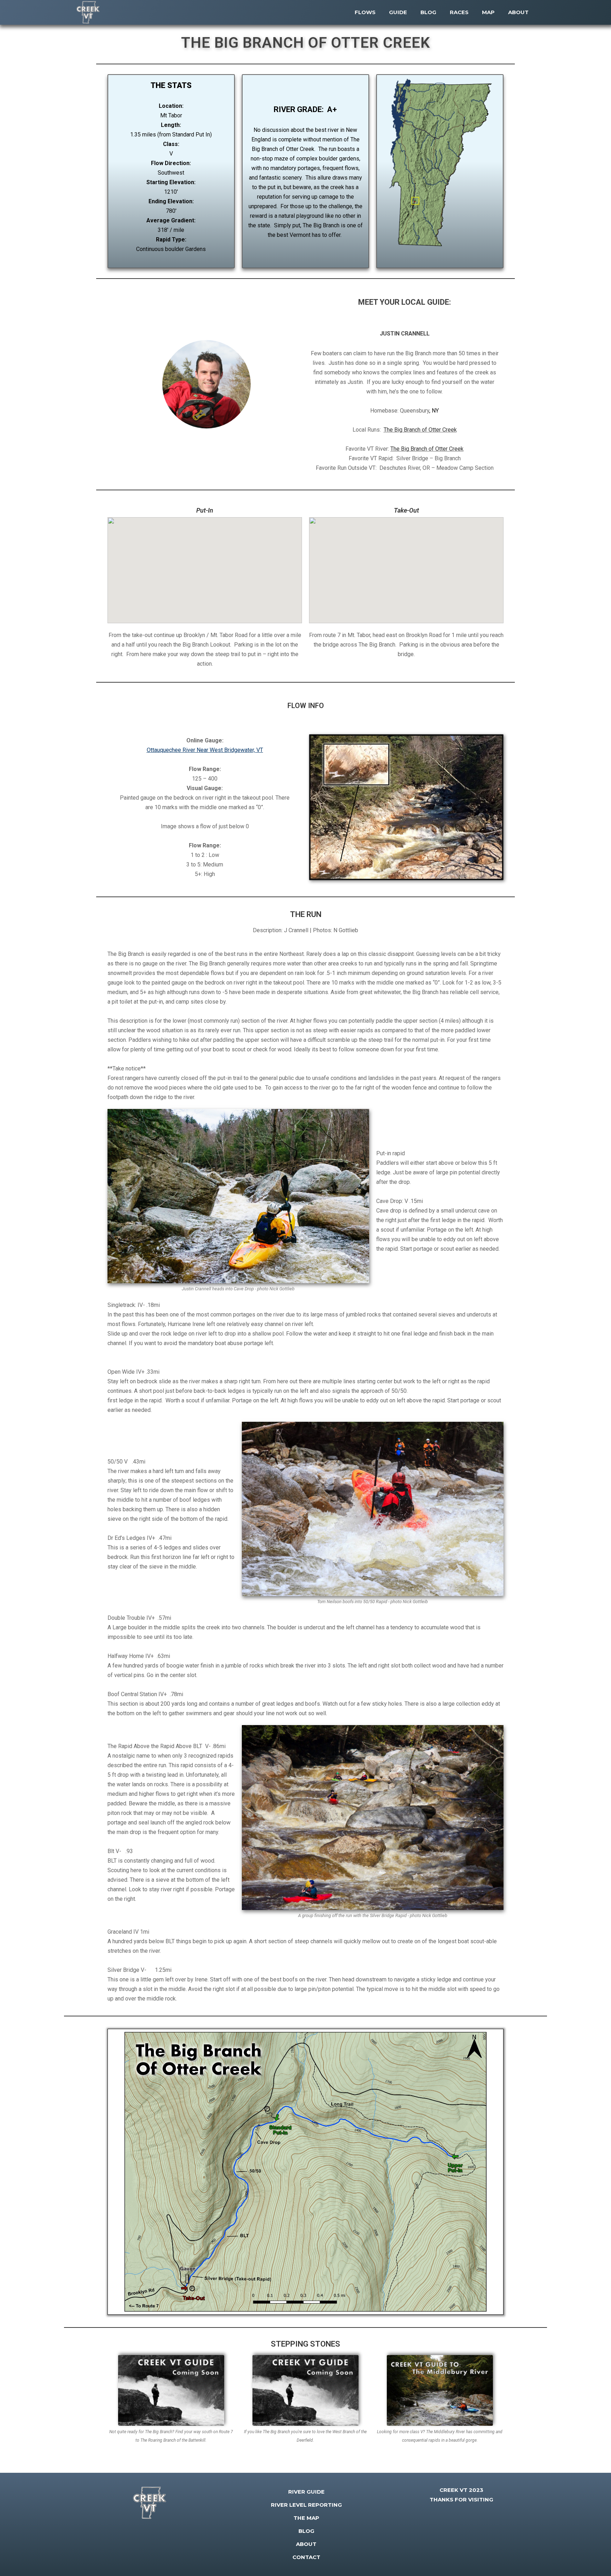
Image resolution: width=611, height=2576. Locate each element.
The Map (306, 2518)
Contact (306, 2557)
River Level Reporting (306, 2505)
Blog (306, 2531)
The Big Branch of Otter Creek (420, 430)
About (306, 2544)
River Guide (306, 2492)
